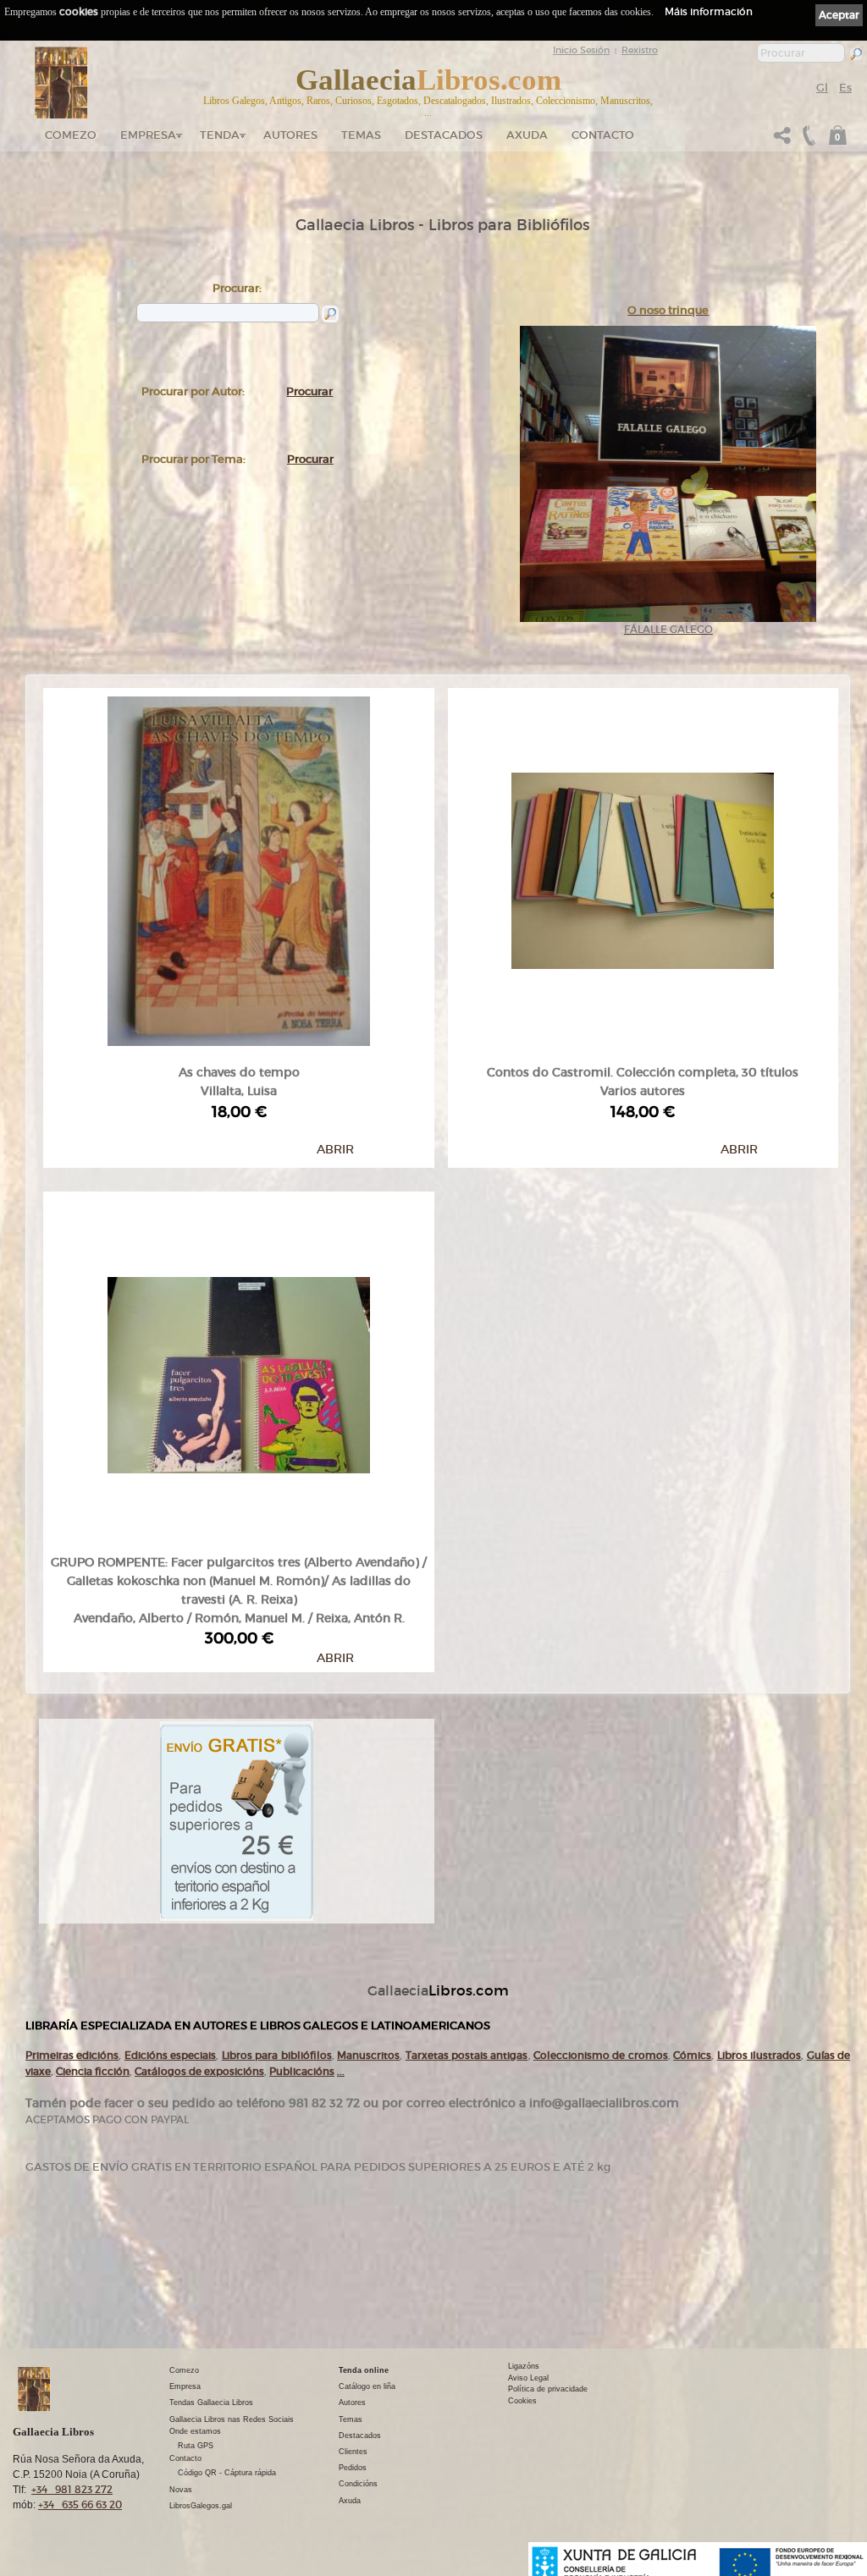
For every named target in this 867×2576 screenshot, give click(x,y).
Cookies (522, 2401)
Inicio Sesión (581, 50)
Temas (361, 135)
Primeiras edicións (72, 2055)
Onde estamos (195, 2431)
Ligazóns (524, 2366)
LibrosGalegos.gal (201, 2506)
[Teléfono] (807, 140)
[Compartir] (782, 140)
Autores (290, 135)
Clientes (353, 2452)
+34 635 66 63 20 (80, 2504)
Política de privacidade (548, 2389)
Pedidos (353, 2468)
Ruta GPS (196, 2446)
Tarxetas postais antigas (467, 2055)
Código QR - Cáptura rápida (227, 2473)
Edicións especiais (170, 2055)
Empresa (148, 135)
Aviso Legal (528, 2378)
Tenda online (364, 2370)
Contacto (603, 135)
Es (845, 88)
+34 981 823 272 (72, 2489)
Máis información (709, 11)
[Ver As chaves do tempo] (239, 867)
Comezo (71, 135)
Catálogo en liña (367, 2386)
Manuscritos (368, 2055)
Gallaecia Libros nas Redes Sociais (232, 2419)
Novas (181, 2490)
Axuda (527, 135)
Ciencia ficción (93, 2071)
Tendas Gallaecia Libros (211, 2403)
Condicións (358, 2484)
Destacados (360, 2436)
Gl (822, 88)
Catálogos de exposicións (199, 2071)
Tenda (220, 135)
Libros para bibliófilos (277, 2055)
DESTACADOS (444, 135)
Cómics (692, 2055)
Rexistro (640, 50)
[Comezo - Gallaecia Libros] (61, 83)
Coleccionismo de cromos (601, 2055)
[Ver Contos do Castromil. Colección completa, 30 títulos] (643, 867)
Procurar (309, 391)
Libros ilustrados (759, 2055)
